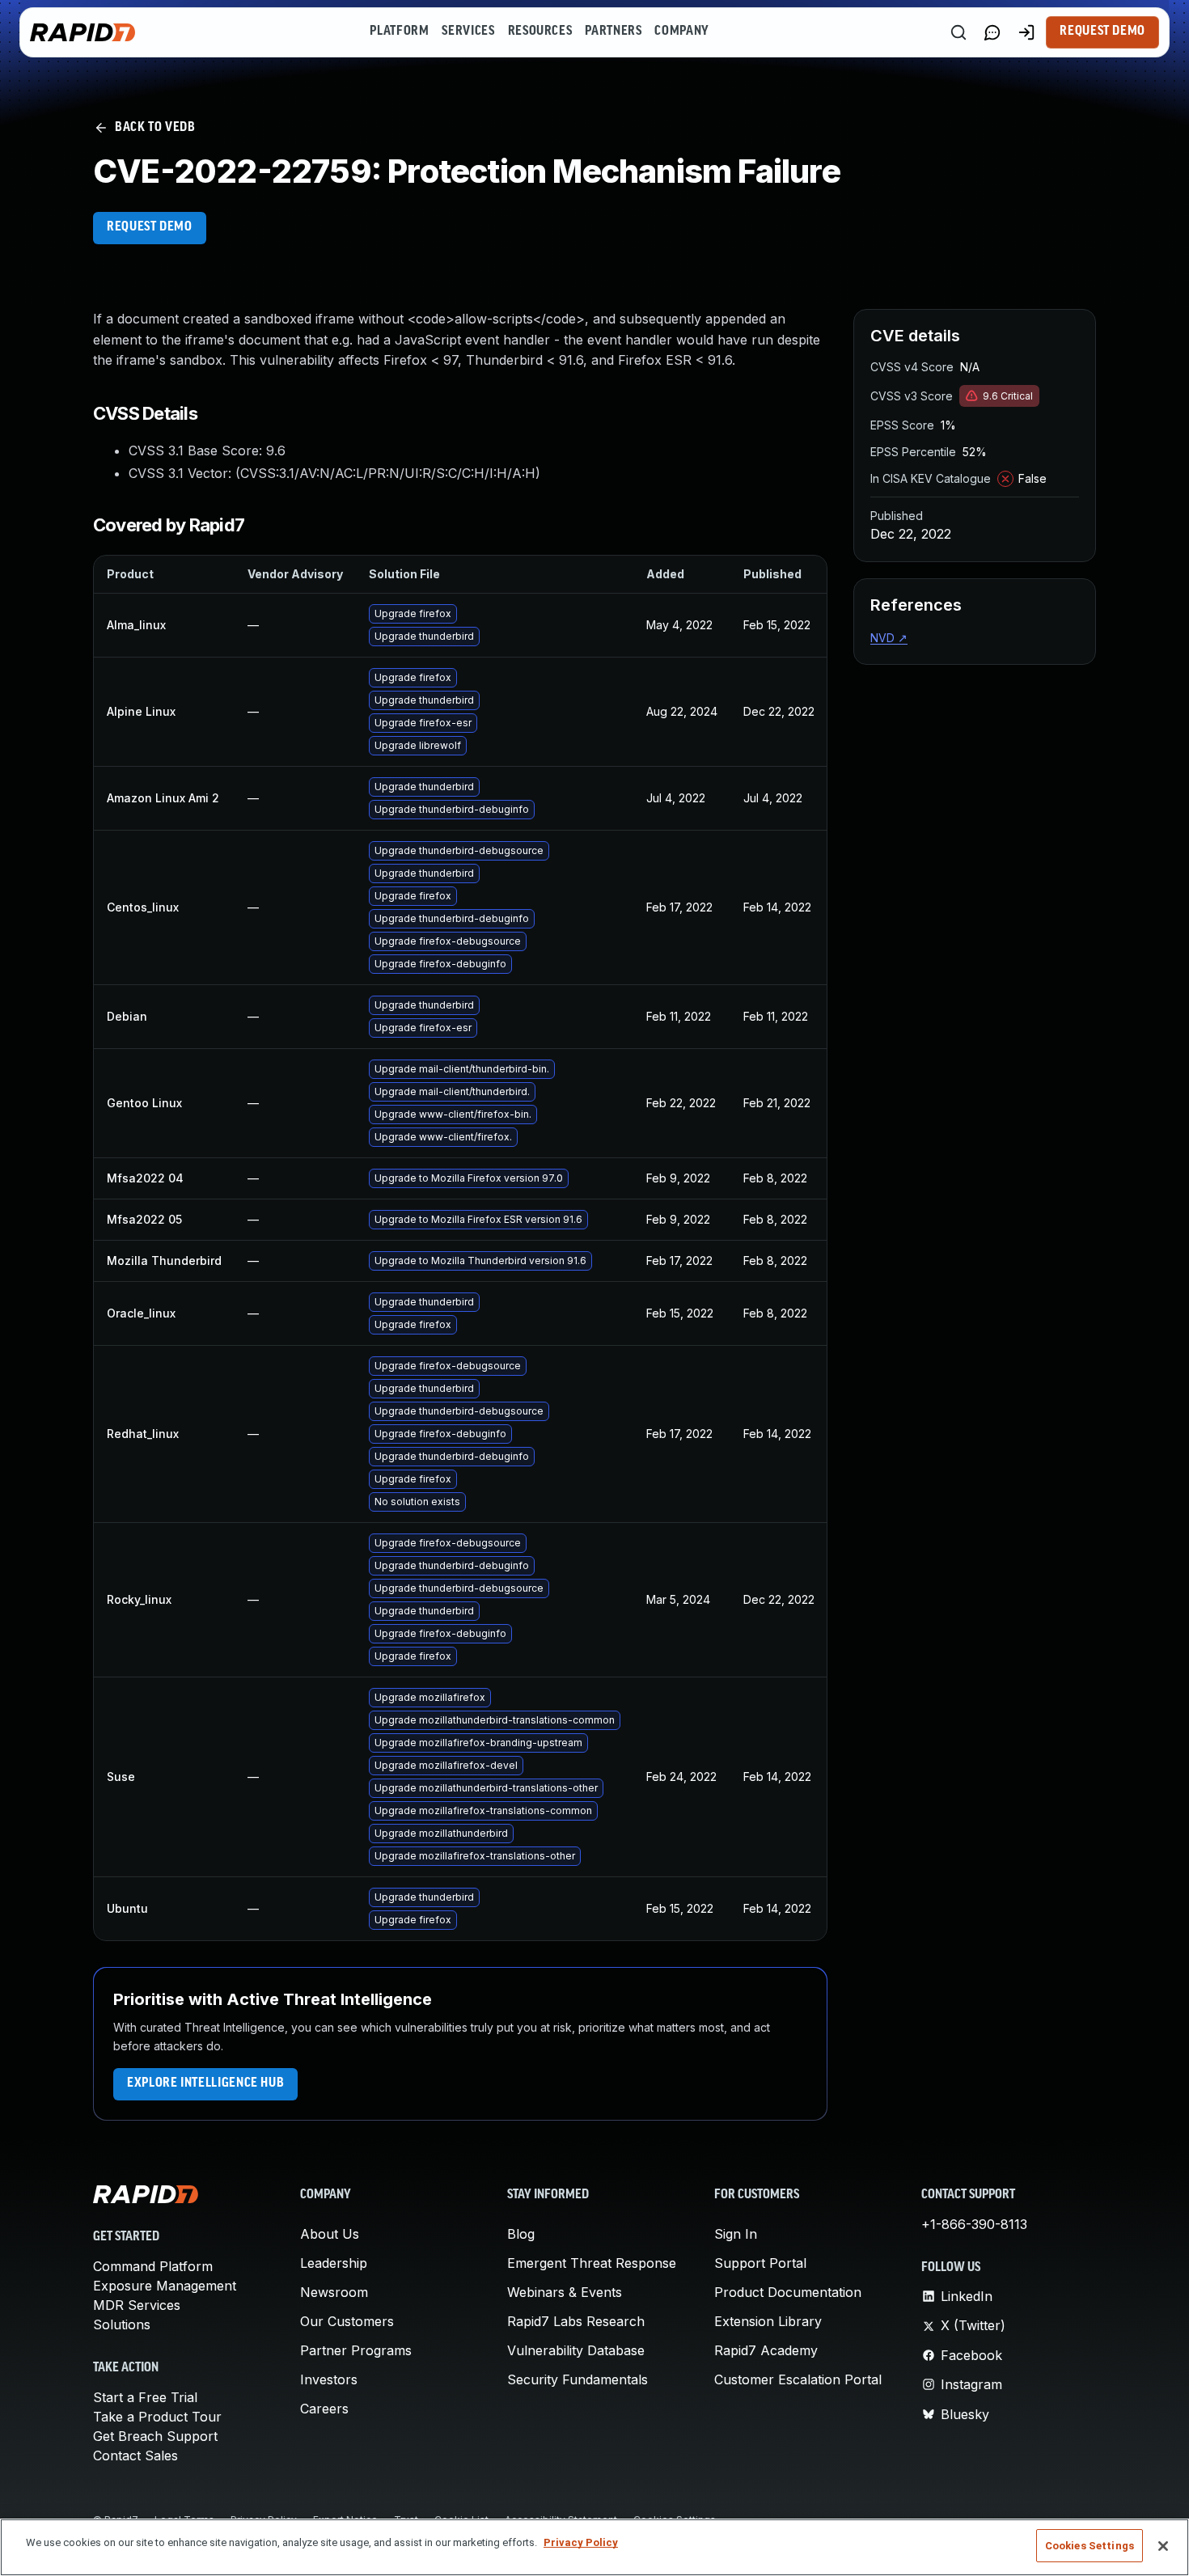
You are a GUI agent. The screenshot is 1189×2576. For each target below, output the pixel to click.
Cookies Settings (1090, 2546)
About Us (330, 2234)
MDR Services (137, 2305)
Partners (613, 32)
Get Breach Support (155, 2436)
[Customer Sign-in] (1026, 32)
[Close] (1163, 2546)
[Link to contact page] (992, 32)
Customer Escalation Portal (798, 2379)
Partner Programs (356, 2350)
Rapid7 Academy (766, 2350)
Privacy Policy (581, 2542)
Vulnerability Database (576, 2350)
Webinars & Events (565, 2292)
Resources (540, 32)
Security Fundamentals (578, 2379)
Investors (329, 2379)
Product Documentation (788, 2292)
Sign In (736, 2234)
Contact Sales (135, 2455)
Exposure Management (165, 2286)
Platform (399, 32)
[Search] (958, 32)
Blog (521, 2234)
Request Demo (1102, 32)
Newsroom (334, 2292)
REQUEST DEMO (150, 227)
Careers (324, 2409)
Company (681, 32)
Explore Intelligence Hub (205, 2083)
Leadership (334, 2263)
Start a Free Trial (145, 2397)
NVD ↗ (889, 638)
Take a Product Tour (157, 2417)
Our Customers (347, 2321)
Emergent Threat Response (592, 2263)
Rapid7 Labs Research (576, 2321)
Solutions (122, 2324)
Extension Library (768, 2321)
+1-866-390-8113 (974, 2224)
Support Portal (760, 2263)
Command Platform (153, 2266)
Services (468, 32)
